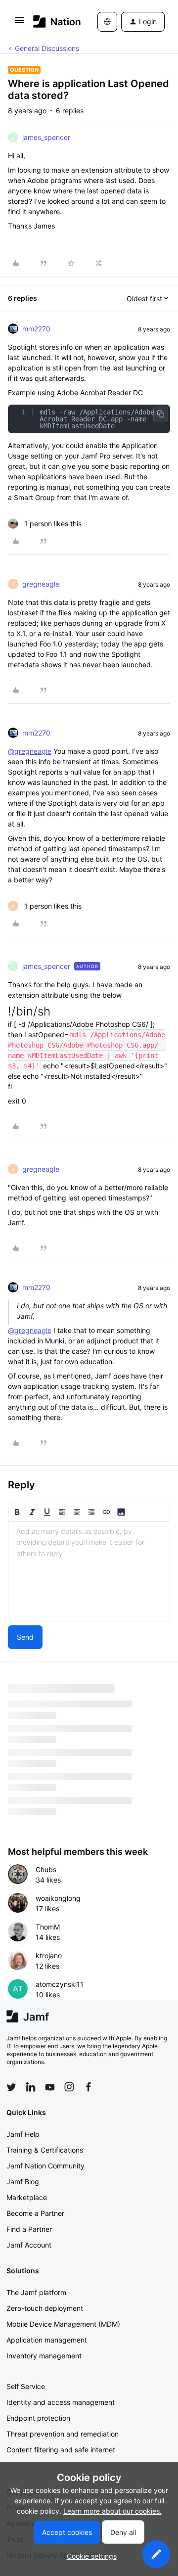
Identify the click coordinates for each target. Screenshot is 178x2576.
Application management (47, 2340)
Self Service (26, 2386)
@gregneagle (30, 751)
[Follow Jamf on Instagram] (69, 2087)
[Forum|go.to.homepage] (51, 22)
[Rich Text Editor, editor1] (89, 1571)
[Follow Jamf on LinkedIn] (31, 2087)
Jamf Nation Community (45, 2166)
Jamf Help (23, 2134)
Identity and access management (61, 2402)
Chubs (46, 1869)
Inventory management (44, 2356)
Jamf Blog (23, 2182)
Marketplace (27, 2197)
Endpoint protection (38, 2418)
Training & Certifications (45, 2150)
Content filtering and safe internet (61, 2450)
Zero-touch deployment (45, 2308)
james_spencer (46, 137)
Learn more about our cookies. (112, 2511)
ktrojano (49, 1955)
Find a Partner (29, 2229)
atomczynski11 (60, 1984)
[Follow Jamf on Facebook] (89, 2087)
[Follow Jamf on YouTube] (50, 2087)
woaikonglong (58, 1898)
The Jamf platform (36, 2292)
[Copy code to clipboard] (161, 414)
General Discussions (47, 48)
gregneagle (41, 584)
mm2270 (36, 329)
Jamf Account (29, 2245)
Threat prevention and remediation (63, 2434)
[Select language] (107, 22)
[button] (19, 23)
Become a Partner (35, 2213)
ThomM (48, 1927)
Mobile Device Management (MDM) (63, 2324)
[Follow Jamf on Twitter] (11, 2087)
